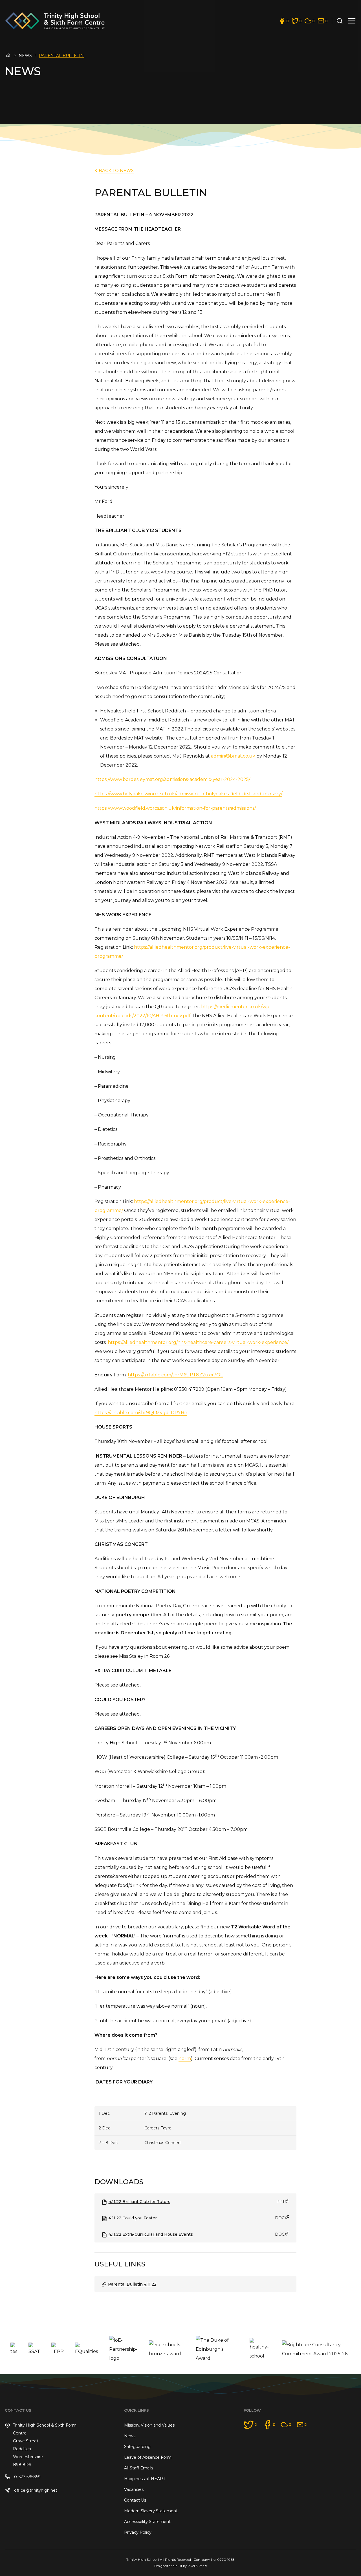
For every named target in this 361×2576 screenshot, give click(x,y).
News (25, 56)
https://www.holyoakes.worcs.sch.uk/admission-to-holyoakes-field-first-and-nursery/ (188, 794)
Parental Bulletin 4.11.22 (132, 2284)
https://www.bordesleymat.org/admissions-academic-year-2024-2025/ (172, 779)
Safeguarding (137, 2447)
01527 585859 (27, 2477)
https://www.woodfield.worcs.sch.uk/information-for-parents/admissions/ (175, 808)
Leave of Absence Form (148, 2457)
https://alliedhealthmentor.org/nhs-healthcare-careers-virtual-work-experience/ (198, 1342)
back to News (116, 170)
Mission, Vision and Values (149, 2425)
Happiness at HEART (145, 2479)
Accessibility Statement (147, 2522)
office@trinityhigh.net (35, 2490)
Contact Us (135, 2500)
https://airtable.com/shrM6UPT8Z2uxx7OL (175, 1375)
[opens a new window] (284, 21)
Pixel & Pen (196, 2566)
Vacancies (134, 2489)
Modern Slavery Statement (151, 2511)
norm (185, 2059)
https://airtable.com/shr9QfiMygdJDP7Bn (141, 1413)
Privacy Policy (138, 2532)
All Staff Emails (139, 2468)
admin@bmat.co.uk (233, 756)
